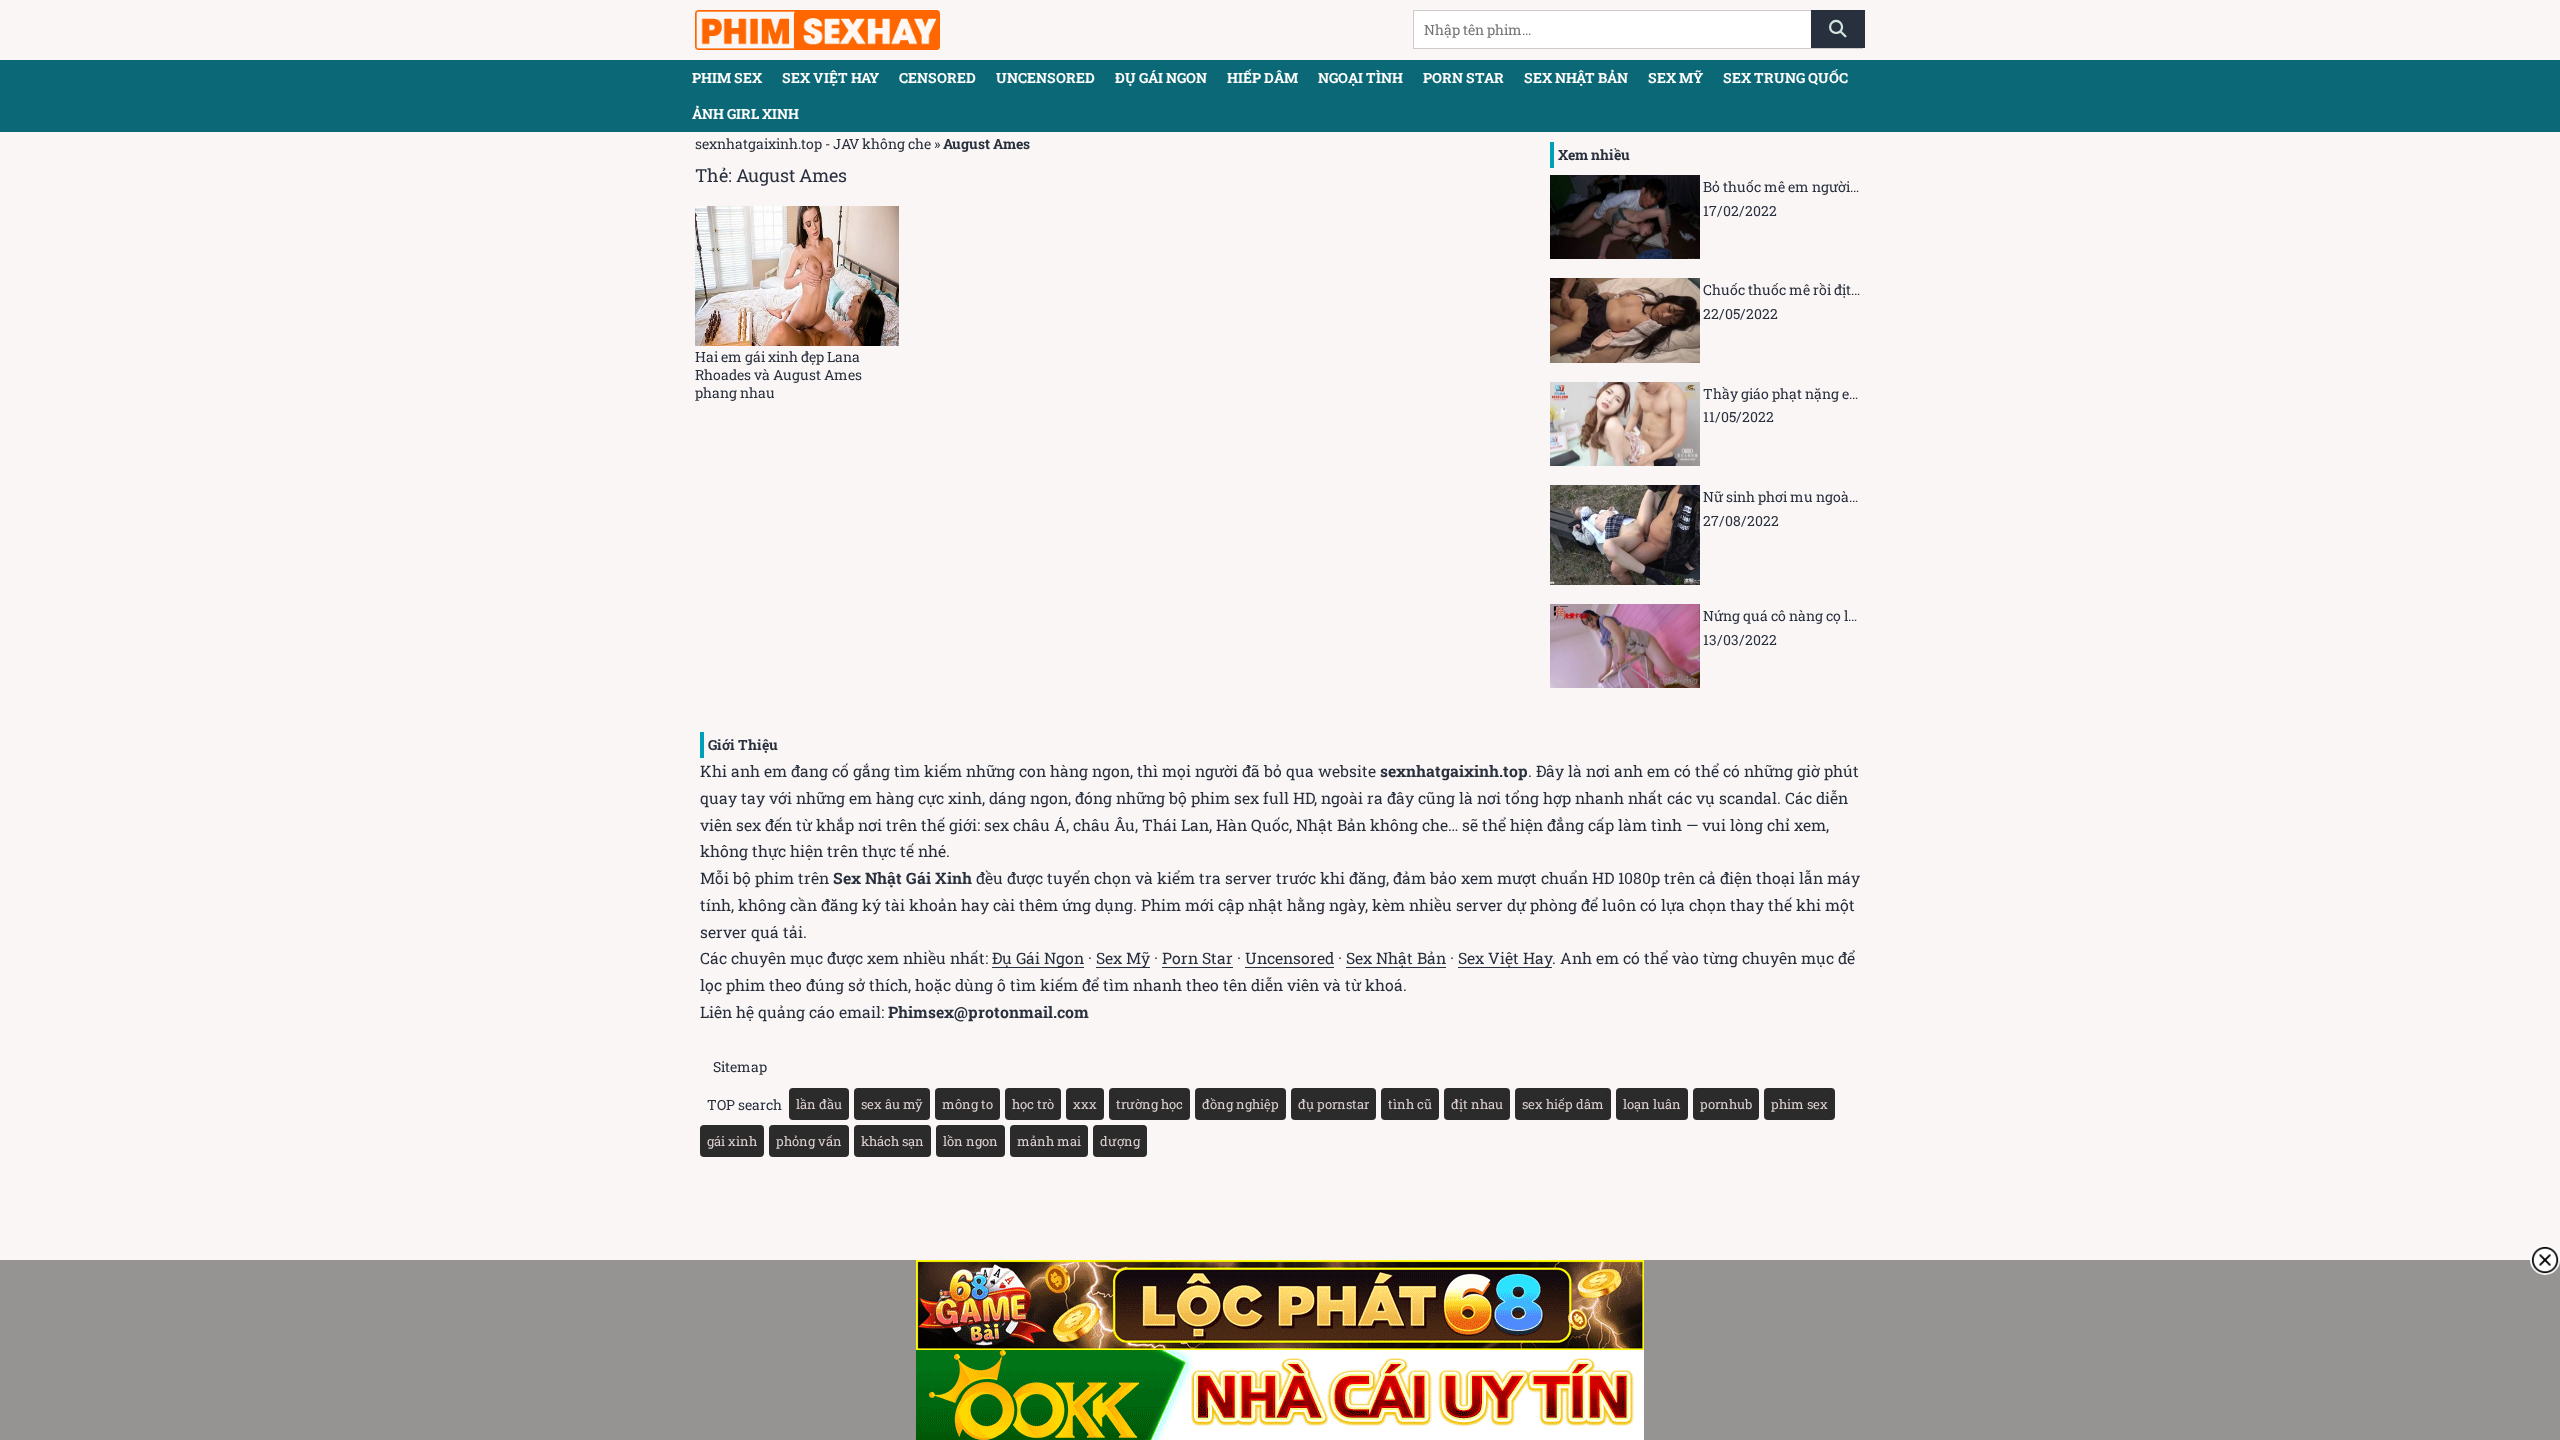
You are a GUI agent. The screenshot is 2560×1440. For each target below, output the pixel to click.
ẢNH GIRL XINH (745, 113)
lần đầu (819, 1104)
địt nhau (1477, 1104)
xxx (1085, 1104)
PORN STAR (1463, 77)
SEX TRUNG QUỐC (1785, 77)
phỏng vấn (809, 1141)
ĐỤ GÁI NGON (1161, 77)
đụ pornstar (1333, 1104)
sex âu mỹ (892, 1104)
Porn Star (1197, 957)
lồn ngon (970, 1141)
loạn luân (1652, 1104)
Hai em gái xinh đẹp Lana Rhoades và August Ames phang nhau (778, 375)
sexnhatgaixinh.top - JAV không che (813, 143)
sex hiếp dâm (1563, 1104)
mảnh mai (1049, 1141)
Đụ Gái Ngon (1038, 957)
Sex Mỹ (1123, 957)
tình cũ (1410, 1104)
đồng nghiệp (1240, 1104)
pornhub (1726, 1104)
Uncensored (1289, 957)
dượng (1120, 1141)
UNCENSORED (1045, 77)
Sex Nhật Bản (1396, 957)
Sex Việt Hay (830, 77)
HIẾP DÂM (1262, 77)
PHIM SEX (727, 77)
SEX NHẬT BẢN (1576, 77)
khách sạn (892, 1141)
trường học (1149, 1104)
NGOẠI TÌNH (1360, 77)
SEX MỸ (1675, 77)
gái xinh (732, 1141)
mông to (967, 1104)
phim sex (1799, 1104)
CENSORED (937, 77)
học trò (1033, 1104)
